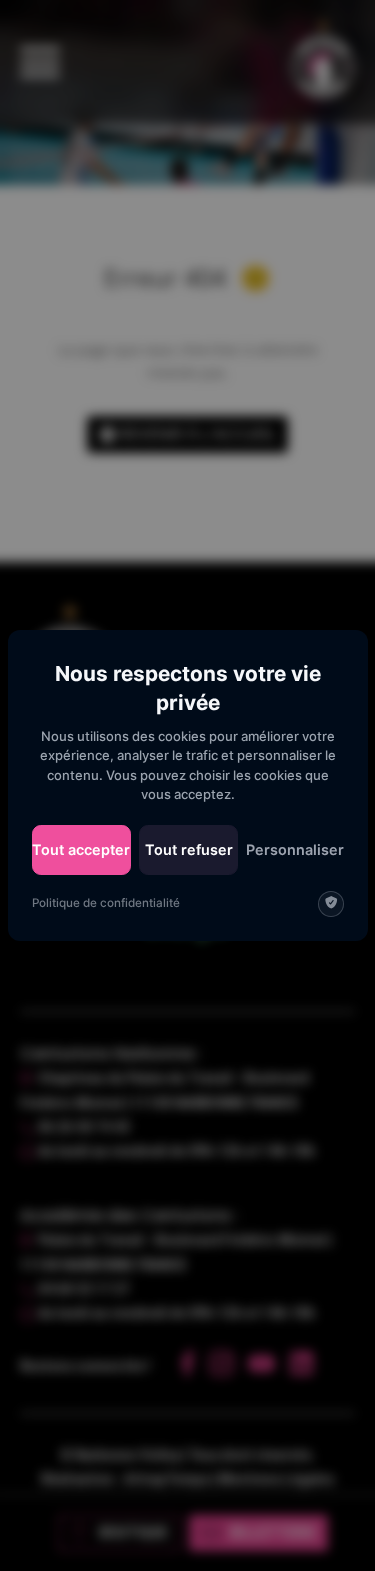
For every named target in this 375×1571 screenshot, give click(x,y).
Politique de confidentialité (106, 903)
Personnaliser (294, 849)
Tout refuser (189, 849)
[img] (331, 904)
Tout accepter (81, 849)
